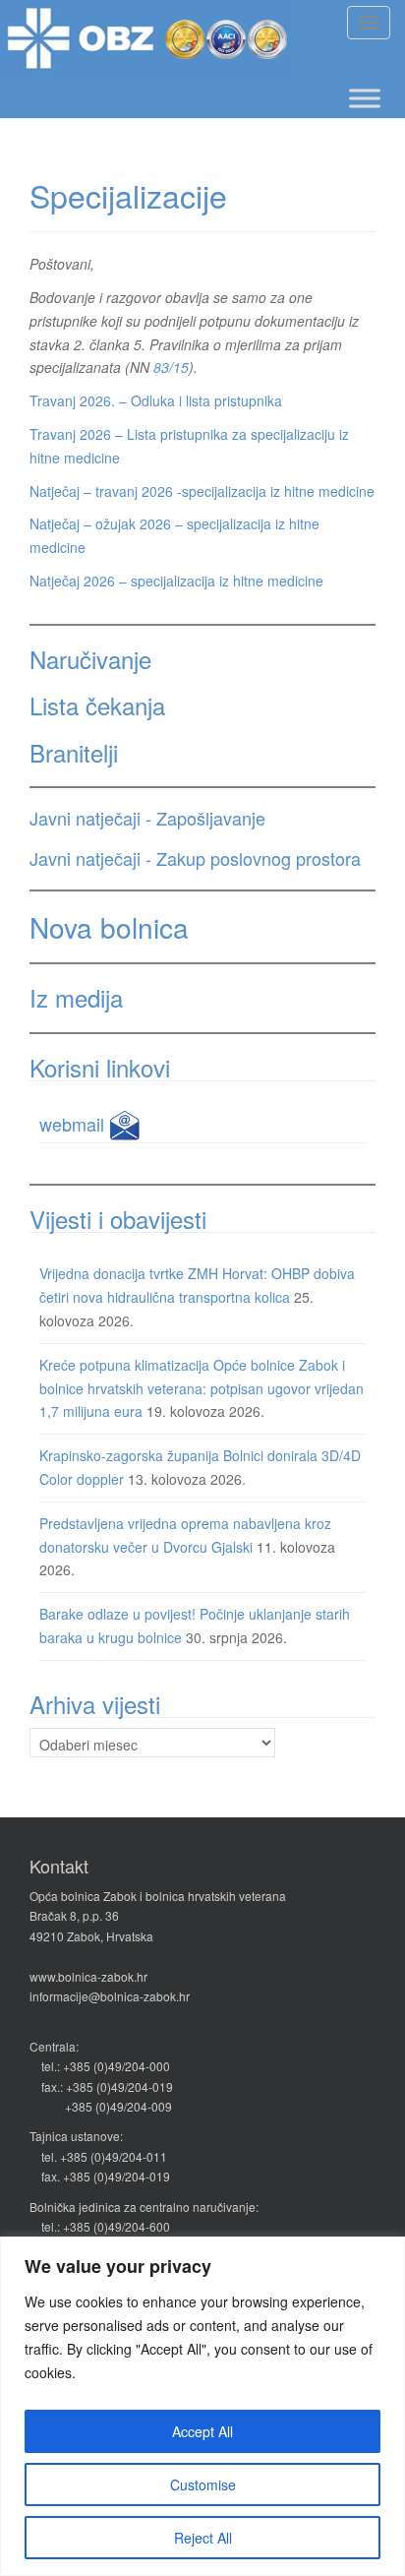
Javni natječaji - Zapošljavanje (147, 818)
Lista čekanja (97, 705)
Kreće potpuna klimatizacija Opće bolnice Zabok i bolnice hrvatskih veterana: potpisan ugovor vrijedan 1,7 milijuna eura (202, 1388)
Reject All (203, 2538)
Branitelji (74, 752)
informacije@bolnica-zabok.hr (110, 1996)
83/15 (171, 367)
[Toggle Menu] (365, 98)
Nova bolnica (109, 927)
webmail (74, 1124)
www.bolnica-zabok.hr (88, 1976)
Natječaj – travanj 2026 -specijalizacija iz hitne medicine (202, 491)
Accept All (202, 2431)
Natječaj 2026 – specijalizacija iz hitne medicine (176, 581)
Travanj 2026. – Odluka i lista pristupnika (156, 400)
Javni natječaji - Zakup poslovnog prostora (195, 858)
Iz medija (76, 997)
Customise (203, 2484)
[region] (202, 2406)
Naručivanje (90, 659)
